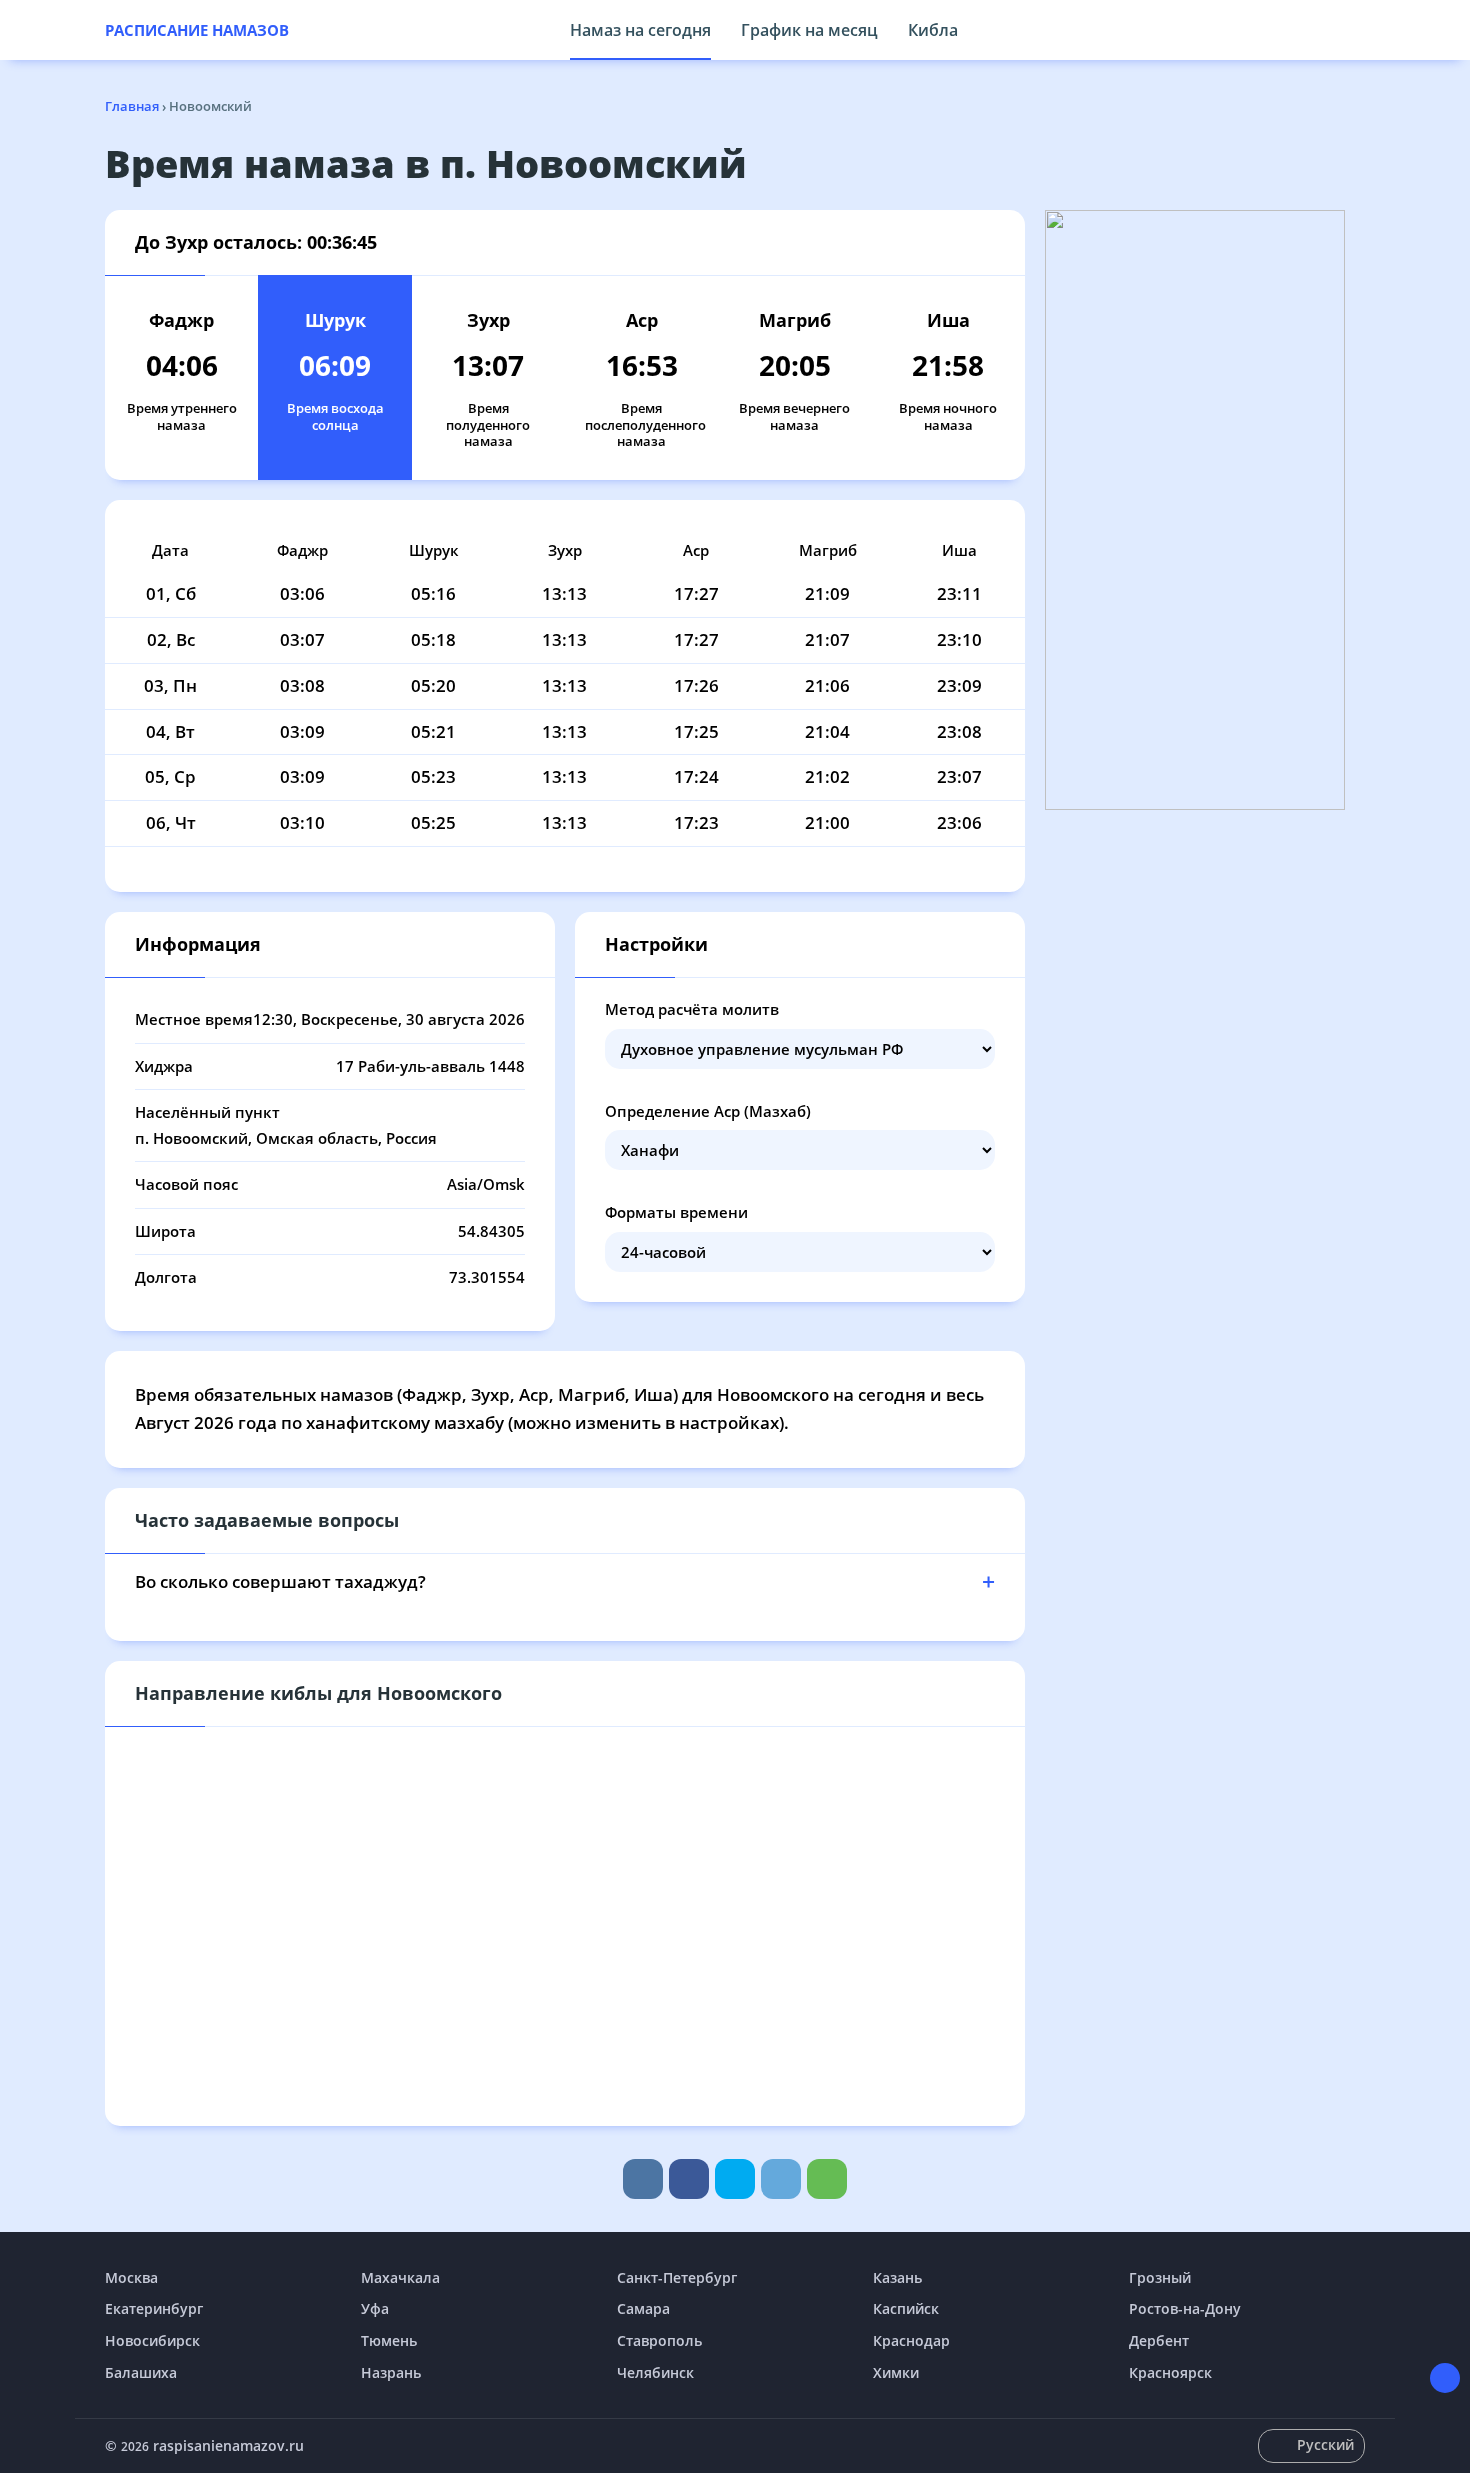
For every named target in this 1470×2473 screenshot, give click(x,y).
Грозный (1160, 2277)
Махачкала (400, 2277)
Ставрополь (659, 2340)
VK (643, 2179)
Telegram (781, 2179)
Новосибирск (152, 2340)
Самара (643, 2308)
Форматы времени (676, 1212)
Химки (896, 2372)
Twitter (735, 2179)
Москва (131, 2277)
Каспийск (906, 2308)
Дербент (1159, 2340)
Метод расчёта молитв (692, 1009)
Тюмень (389, 2340)
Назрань (391, 2372)
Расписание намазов (197, 30)
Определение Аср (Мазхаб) (708, 1111)
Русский (1325, 2444)
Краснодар (911, 2340)
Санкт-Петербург (677, 2277)
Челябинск (655, 2372)
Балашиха (141, 2372)
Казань (897, 2277)
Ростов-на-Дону (1185, 2308)
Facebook (689, 2179)
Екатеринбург (154, 2308)
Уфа (375, 2308)
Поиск (1355, 30)
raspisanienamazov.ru (228, 2445)
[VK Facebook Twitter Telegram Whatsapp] (735, 2179)
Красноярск (1170, 2372)
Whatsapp (827, 2179)
